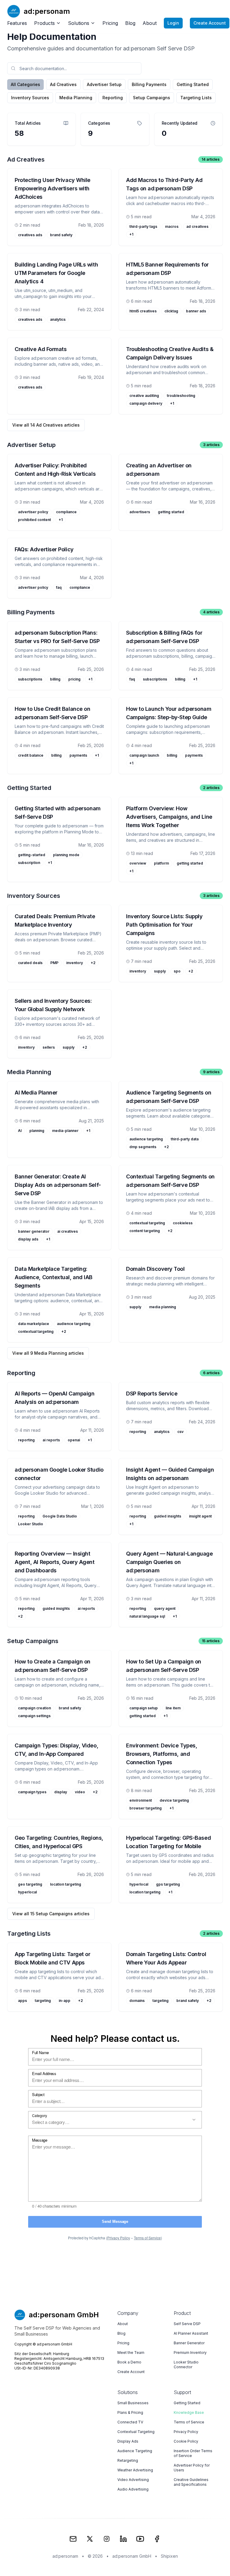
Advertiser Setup (104, 84)
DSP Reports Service (152, 1394)
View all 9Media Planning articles (48, 1353)
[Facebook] (157, 2539)
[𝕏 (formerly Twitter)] (90, 2539)
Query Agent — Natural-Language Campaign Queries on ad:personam (170, 1562)
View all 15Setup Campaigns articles (51, 1914)
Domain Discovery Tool (155, 1269)
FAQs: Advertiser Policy (44, 549)
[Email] (73, 2539)
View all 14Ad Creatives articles (46, 425)
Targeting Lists (196, 98)
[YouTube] (140, 2539)
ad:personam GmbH (132, 2556)
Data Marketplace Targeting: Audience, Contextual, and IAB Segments (54, 1277)
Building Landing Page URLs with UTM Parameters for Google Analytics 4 (56, 273)
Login (173, 23)
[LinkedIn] (123, 2539)
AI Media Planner (36, 1093)
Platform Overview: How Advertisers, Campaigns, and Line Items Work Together (169, 817)
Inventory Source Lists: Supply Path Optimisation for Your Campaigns (164, 925)
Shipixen (169, 2556)
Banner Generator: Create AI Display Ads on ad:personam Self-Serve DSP (58, 1185)
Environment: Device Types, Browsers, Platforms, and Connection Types (162, 1754)
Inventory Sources (30, 98)
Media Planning (76, 98)
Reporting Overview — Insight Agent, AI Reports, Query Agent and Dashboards (55, 1562)
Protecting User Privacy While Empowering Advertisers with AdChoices (53, 188)
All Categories (25, 84)
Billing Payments (149, 84)
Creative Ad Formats (41, 349)
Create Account (210, 23)
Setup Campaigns (152, 98)
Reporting (113, 98)
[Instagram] (107, 2539)
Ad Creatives (63, 84)
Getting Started (193, 84)
